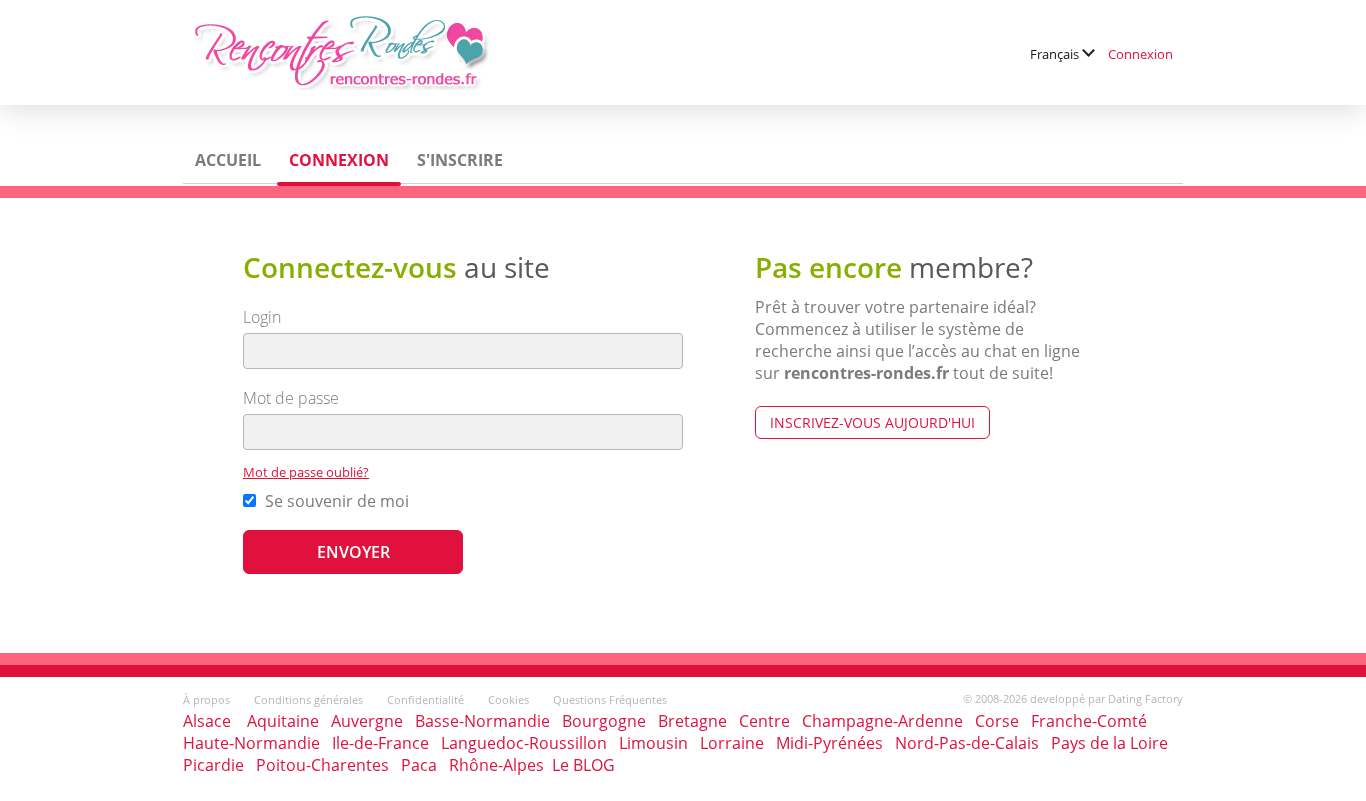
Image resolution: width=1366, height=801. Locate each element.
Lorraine (732, 743)
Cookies (508, 699)
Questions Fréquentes (610, 699)
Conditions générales (308, 699)
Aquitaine (283, 721)
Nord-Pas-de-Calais (967, 743)
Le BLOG (583, 765)
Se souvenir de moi (335, 501)
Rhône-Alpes (496, 765)
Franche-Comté (1089, 721)
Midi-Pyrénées (829, 743)
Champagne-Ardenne (882, 721)
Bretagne (692, 721)
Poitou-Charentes (322, 765)
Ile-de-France (380, 743)
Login (262, 317)
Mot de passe (291, 398)
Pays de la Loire (1109, 743)
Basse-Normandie (482, 721)
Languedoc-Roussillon (524, 743)
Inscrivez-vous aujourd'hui (872, 422)
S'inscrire (460, 160)
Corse (997, 721)
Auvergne (367, 721)
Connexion (1140, 54)
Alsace (207, 721)
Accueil (228, 160)
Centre (764, 721)
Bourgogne (604, 721)
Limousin (653, 743)
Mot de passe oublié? (306, 472)
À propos (206, 699)
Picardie (213, 765)
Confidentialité (425, 699)
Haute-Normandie (251, 743)
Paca (419, 765)
